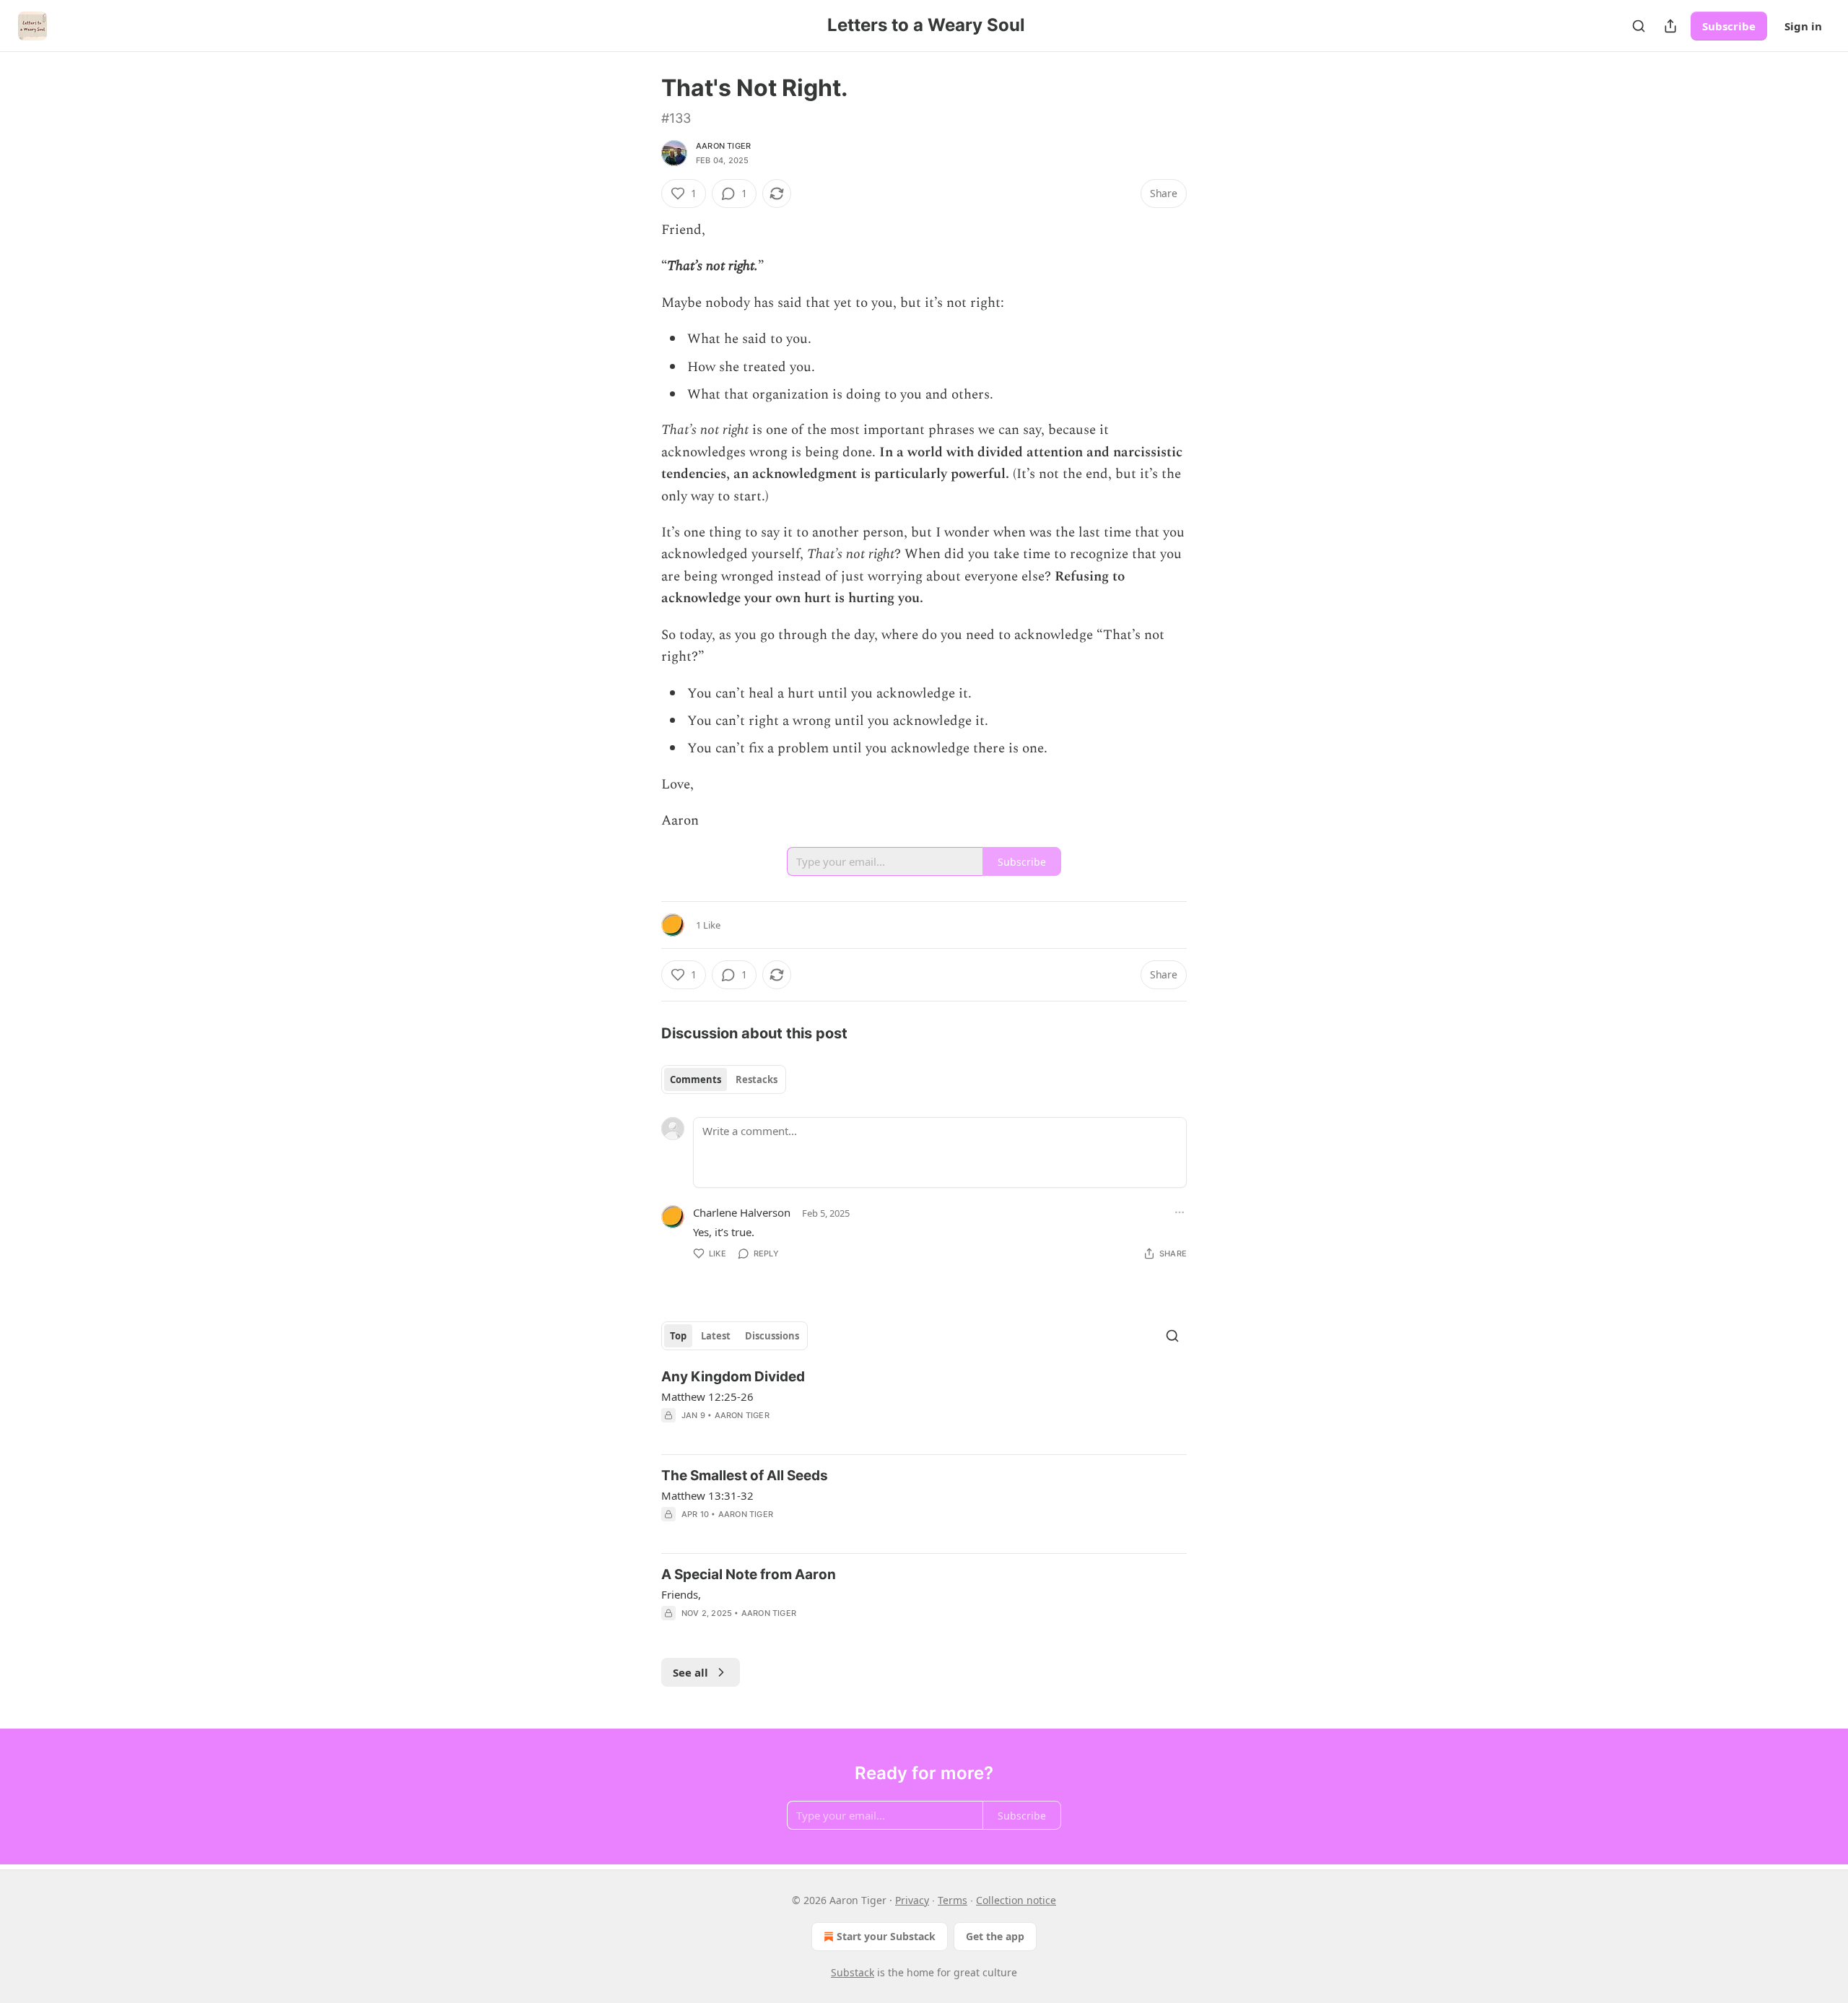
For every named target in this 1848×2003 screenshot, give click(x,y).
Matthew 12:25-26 (707, 1396)
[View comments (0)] (801, 1434)
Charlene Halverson (742, 1212)
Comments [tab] (696, 1079)
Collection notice (1016, 1900)
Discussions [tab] (772, 1336)
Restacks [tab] (757, 1079)
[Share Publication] (1670, 26)
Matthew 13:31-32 (707, 1495)
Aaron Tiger (723, 146)
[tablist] (724, 1079)
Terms (953, 1900)
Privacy (912, 1900)
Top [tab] (678, 1336)
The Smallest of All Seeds (745, 1476)
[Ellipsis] (1180, 1212)
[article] (924, 1405)
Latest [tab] (716, 1336)
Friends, (681, 1594)
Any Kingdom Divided (733, 1377)
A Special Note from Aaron (749, 1574)
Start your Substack (886, 1936)
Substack (853, 1972)
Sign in (1803, 26)
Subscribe (1729, 26)
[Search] (1639, 26)
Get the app (995, 1936)
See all (690, 1672)
